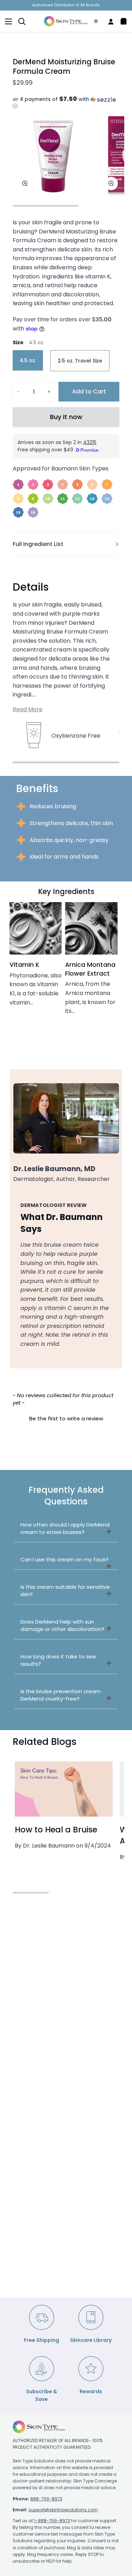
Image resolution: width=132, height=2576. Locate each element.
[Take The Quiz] (93, 21)
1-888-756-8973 (52, 2521)
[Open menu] (6, 21)
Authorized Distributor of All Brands (66, 5)
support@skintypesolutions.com (63, 2510)
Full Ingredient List (38, 544)
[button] (66, 103)
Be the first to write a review (66, 1418)
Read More (28, 709)
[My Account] (108, 21)
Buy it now (66, 417)
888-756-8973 (46, 2499)
